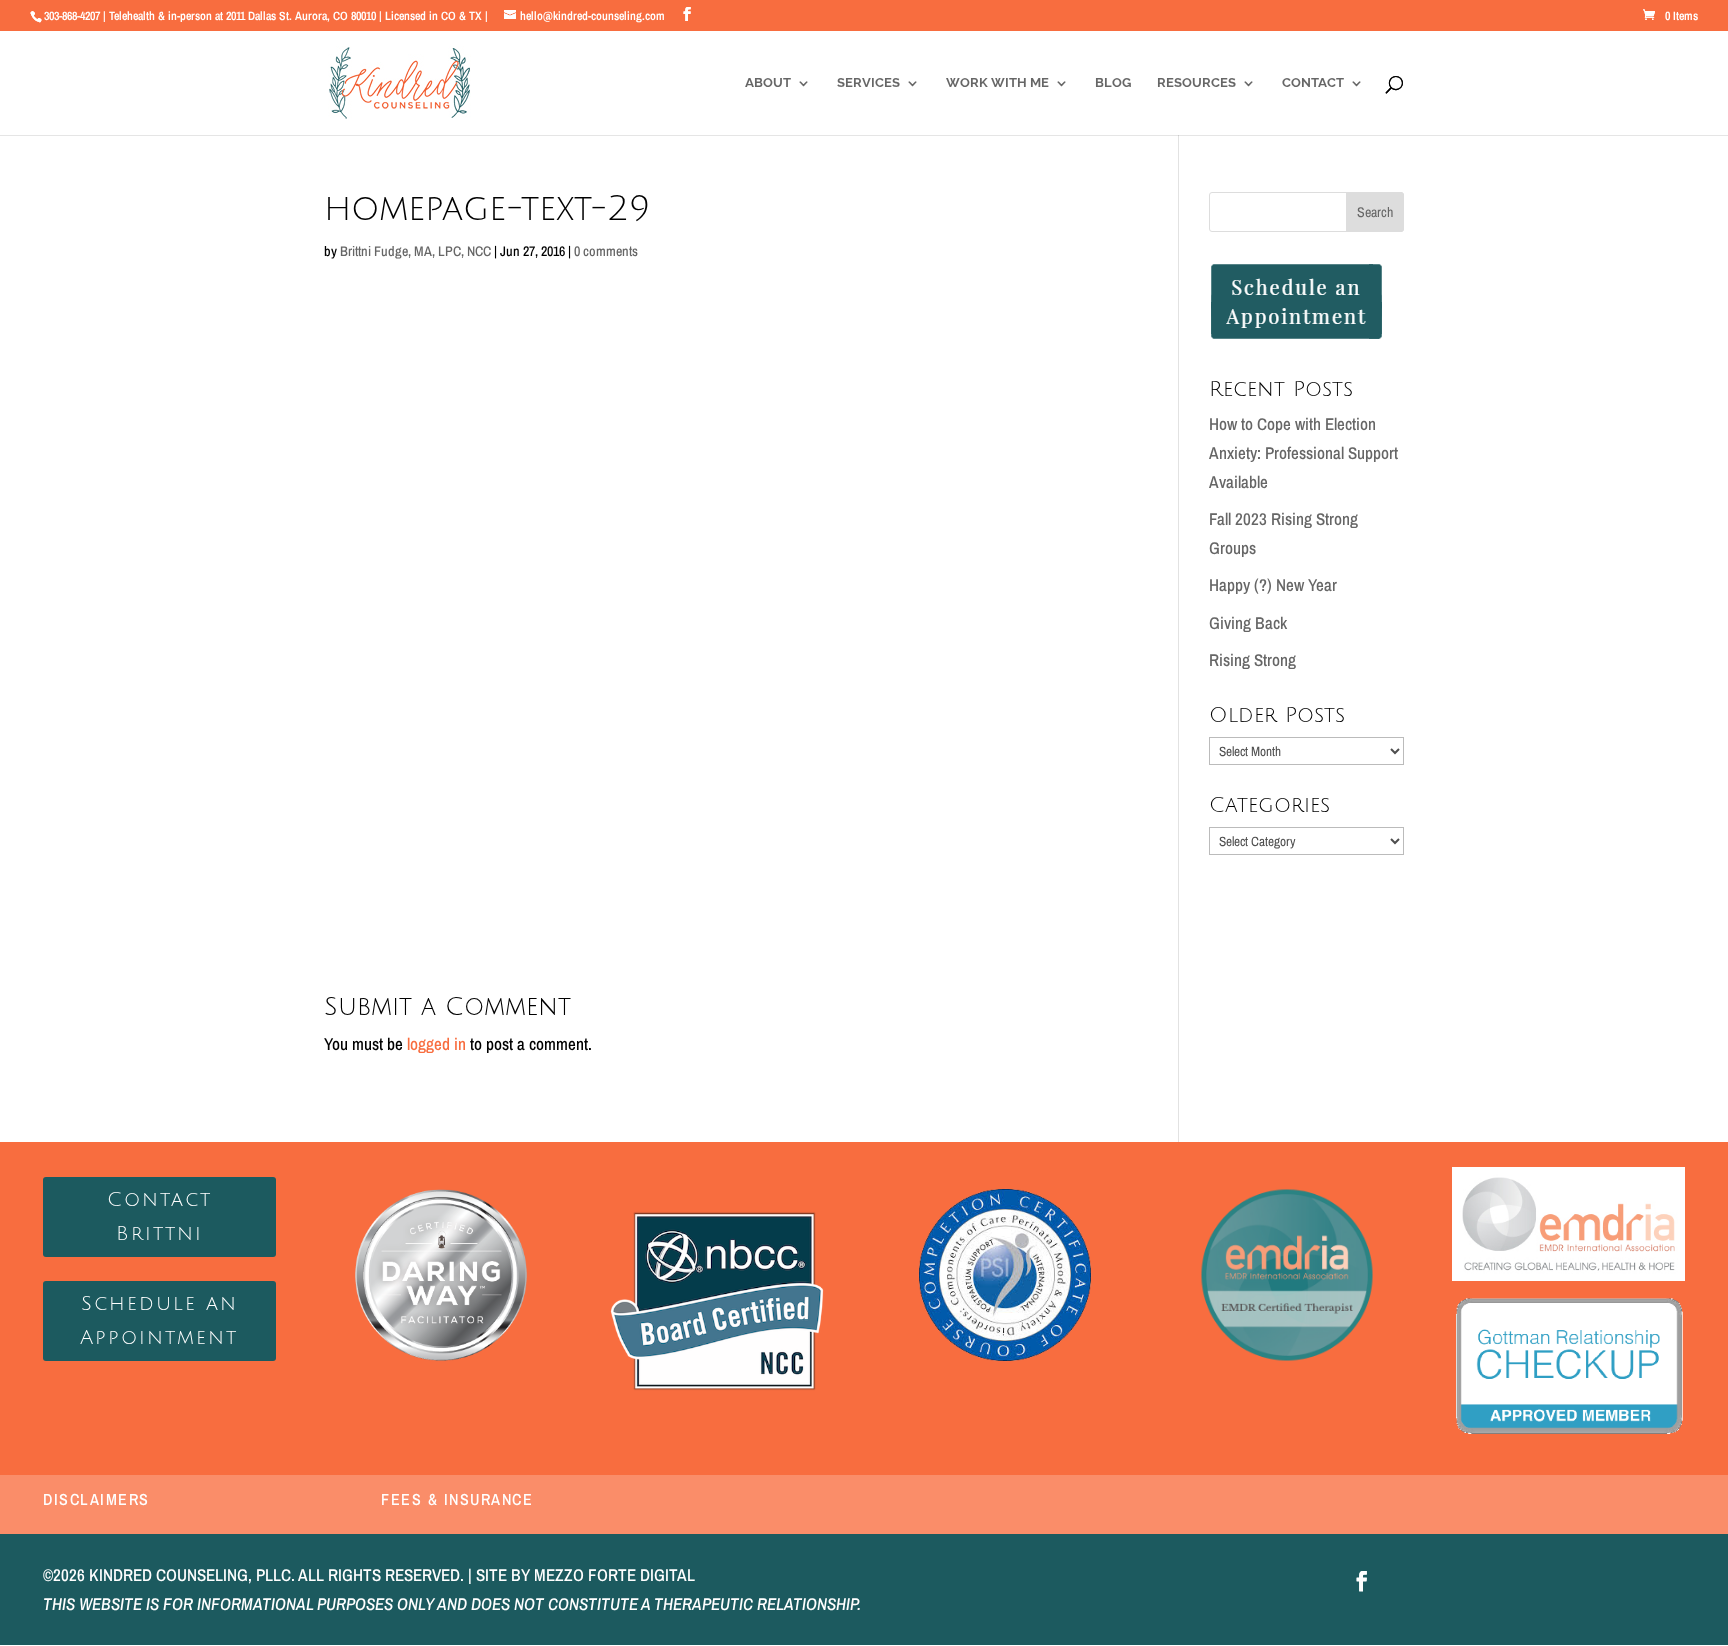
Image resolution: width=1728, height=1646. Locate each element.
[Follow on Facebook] (1362, 1581)
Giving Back (1248, 622)
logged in (436, 1043)
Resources (1196, 83)
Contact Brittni (159, 1217)
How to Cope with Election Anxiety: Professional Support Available (1303, 452)
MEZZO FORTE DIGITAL (614, 1574)
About (768, 83)
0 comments (606, 251)
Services (868, 83)
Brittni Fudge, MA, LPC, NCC (415, 251)
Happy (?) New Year (1273, 584)
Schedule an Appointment (159, 1321)
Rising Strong (1252, 659)
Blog (1113, 83)
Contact (1313, 83)
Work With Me (997, 83)
